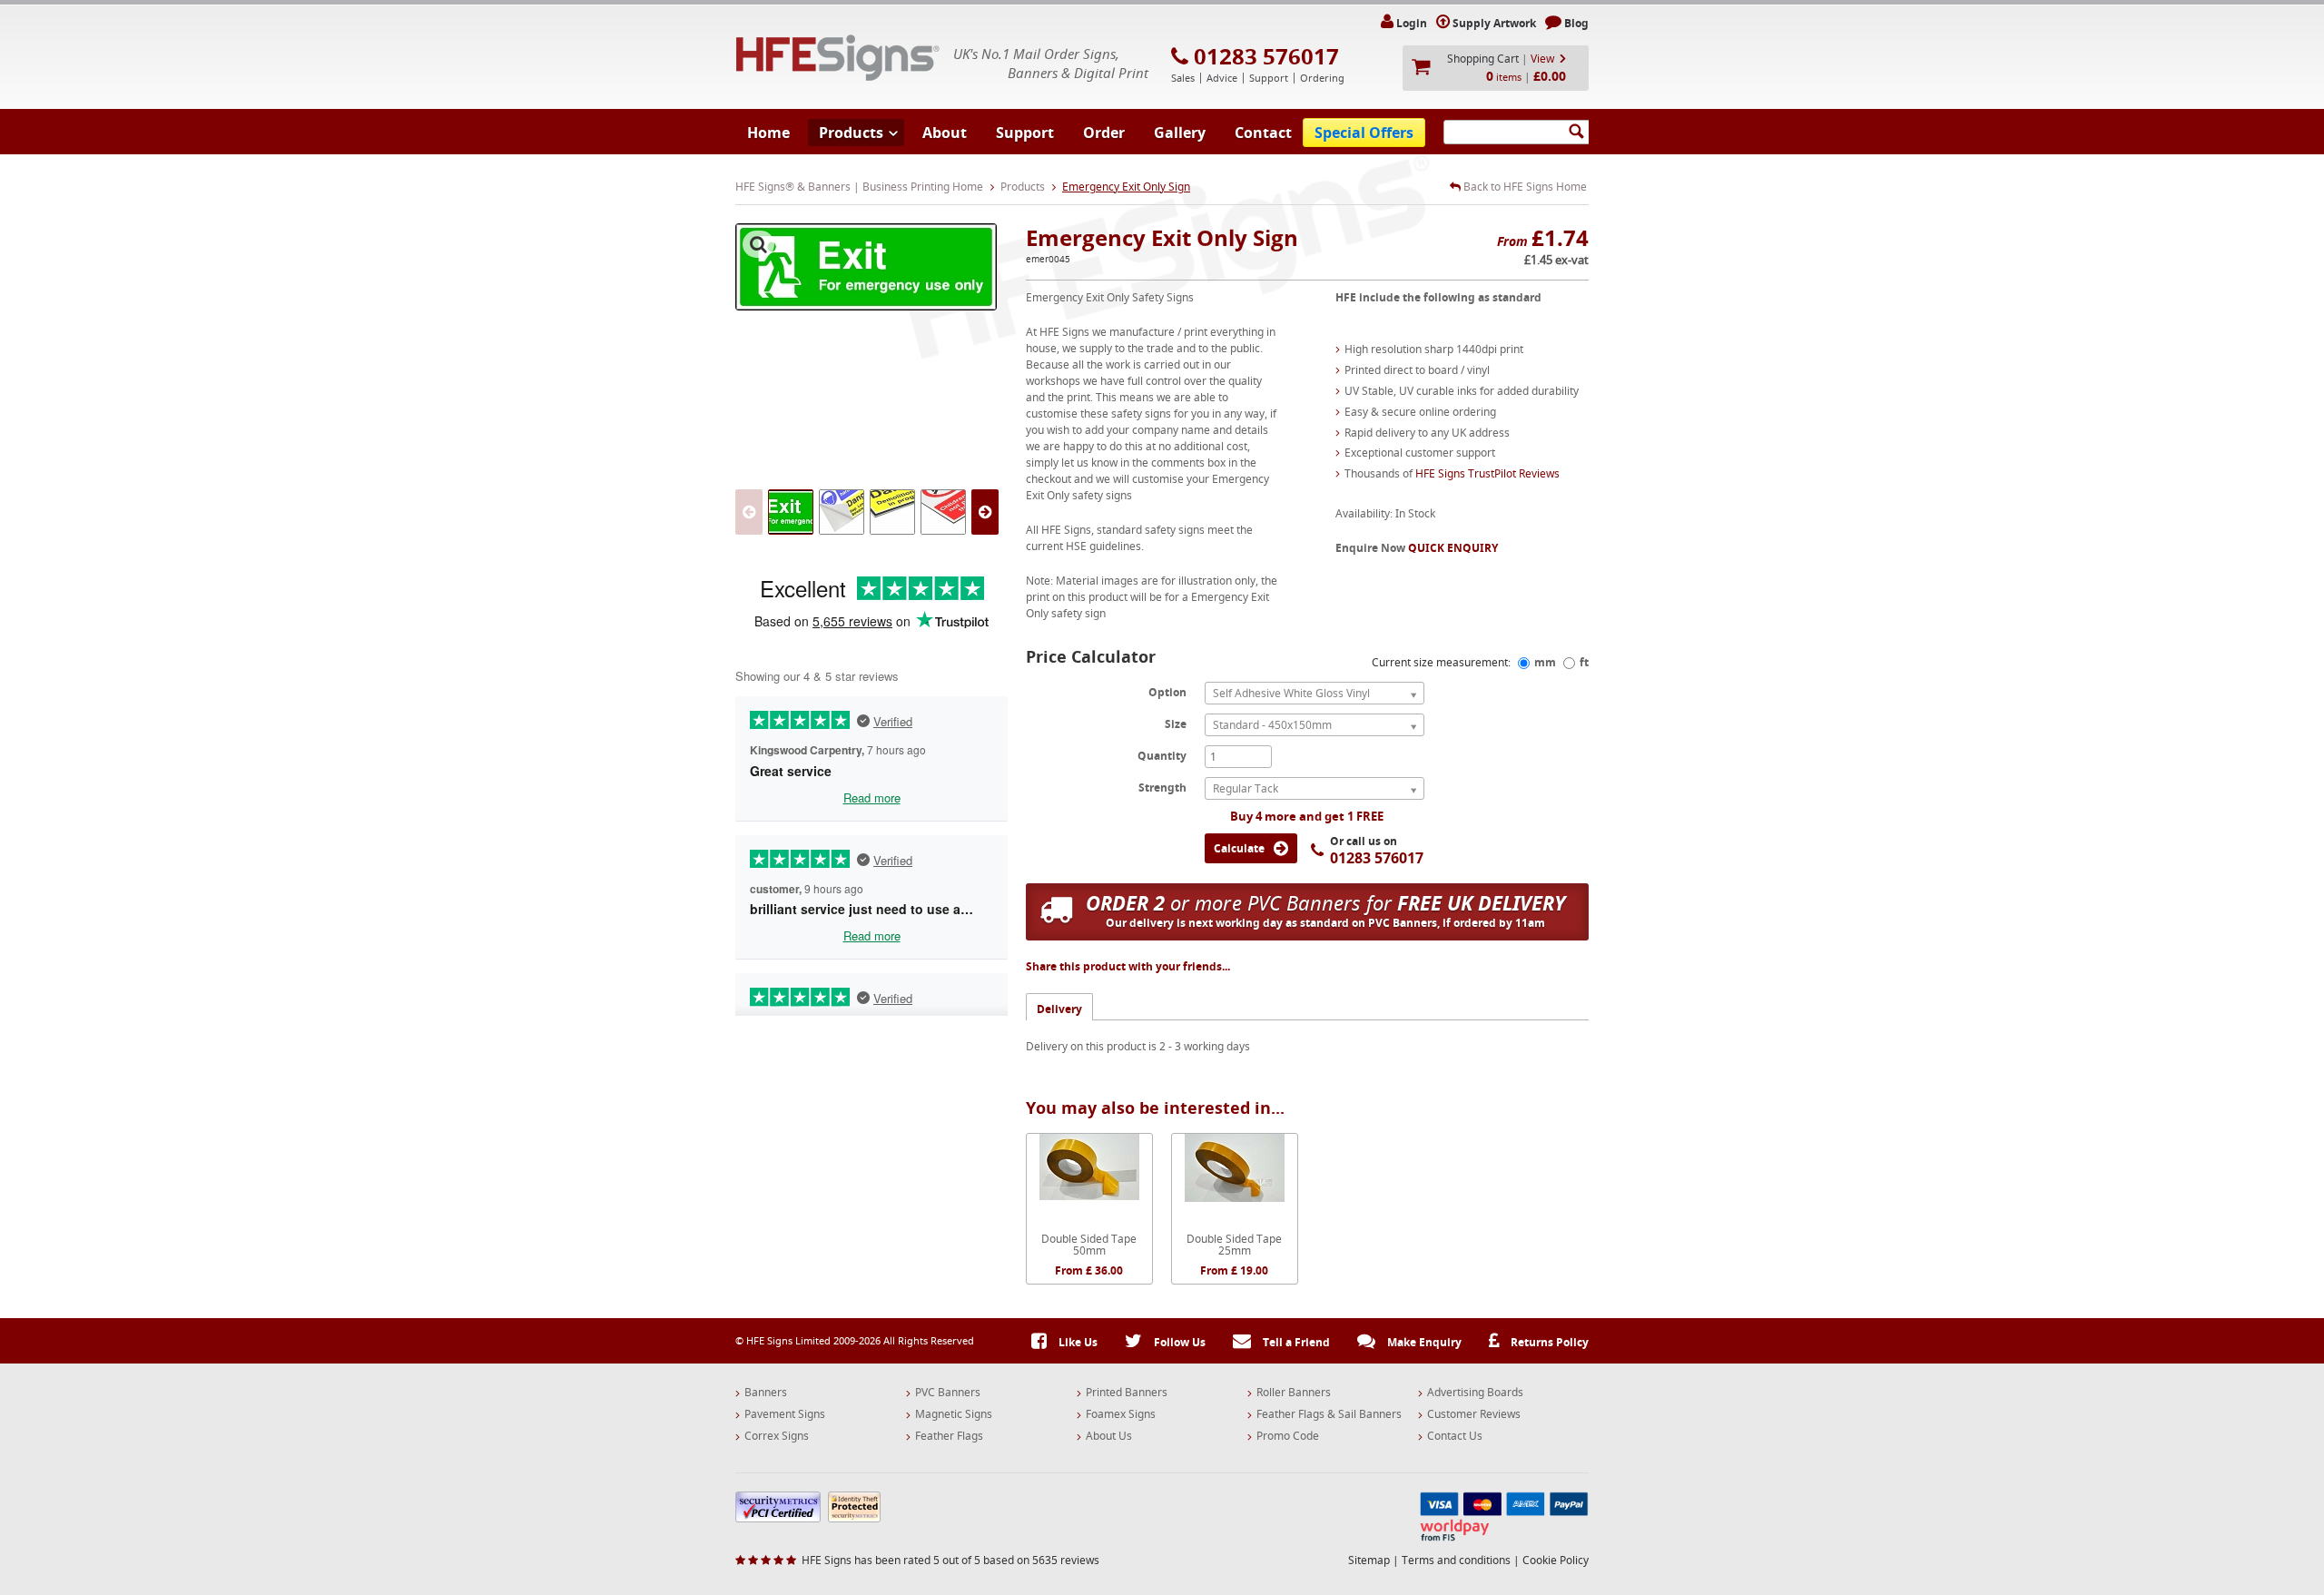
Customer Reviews (1474, 1414)
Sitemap (1369, 1560)
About (945, 133)
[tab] (1059, 1006)
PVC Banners (948, 1393)
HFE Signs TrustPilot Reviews (1487, 473)
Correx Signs (777, 1436)
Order (1104, 133)
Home (768, 133)
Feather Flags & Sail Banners (1329, 1414)
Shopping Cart (1483, 59)
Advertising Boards (1475, 1393)
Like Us (1077, 1342)
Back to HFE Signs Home (1524, 187)
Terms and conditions (1456, 1560)
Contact (1263, 133)
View (1542, 59)
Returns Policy (1548, 1342)
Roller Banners (1294, 1393)
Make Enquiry (1423, 1342)
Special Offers (1364, 133)
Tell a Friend (1295, 1342)
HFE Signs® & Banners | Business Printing (838, 58)
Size (1176, 724)
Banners (766, 1393)
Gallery (1180, 133)
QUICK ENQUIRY (1453, 548)
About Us (1109, 1436)
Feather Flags (949, 1436)
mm (1545, 662)
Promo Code (1288, 1436)
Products (851, 133)
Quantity (1162, 755)
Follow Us (1178, 1342)
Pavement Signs (785, 1414)
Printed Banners (1127, 1393)
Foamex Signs (1121, 1414)
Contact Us (1455, 1436)
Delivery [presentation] (1059, 1009)
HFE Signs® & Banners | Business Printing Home (859, 187)
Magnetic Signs (954, 1414)
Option (1167, 692)
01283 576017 (1266, 56)
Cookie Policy (1556, 1560)
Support (1025, 133)
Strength (1162, 787)
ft (1584, 662)
